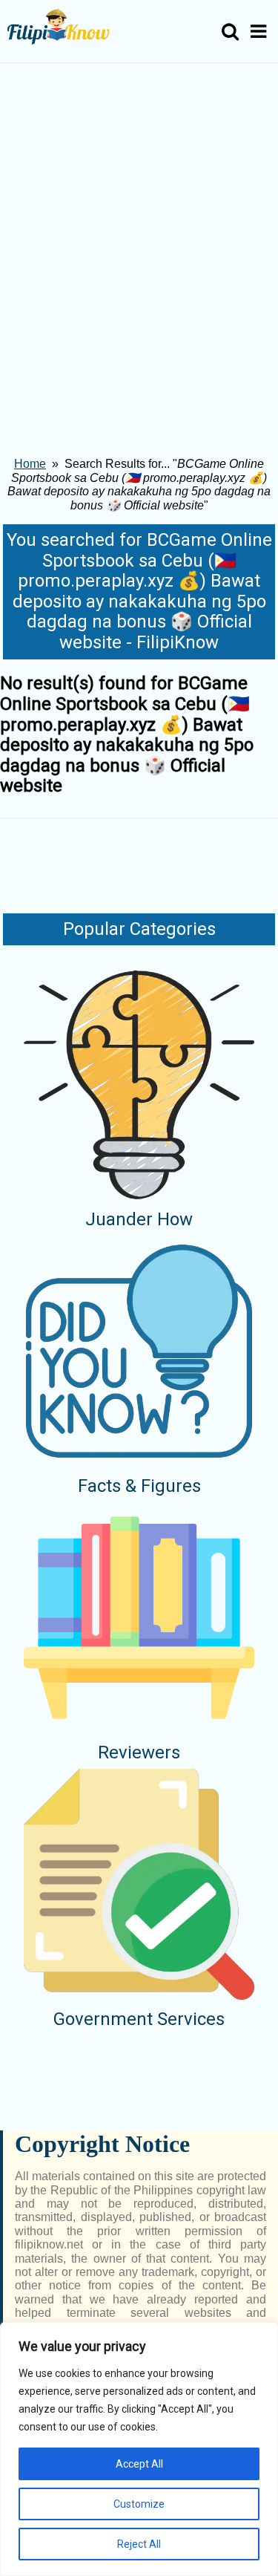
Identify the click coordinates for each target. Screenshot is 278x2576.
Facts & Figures (139, 1486)
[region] (139, 2449)
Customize (139, 2504)
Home (30, 464)
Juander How (139, 1219)
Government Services (139, 2019)
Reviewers (139, 1752)
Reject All (139, 2544)
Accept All (139, 2464)
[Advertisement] (139, 210)
